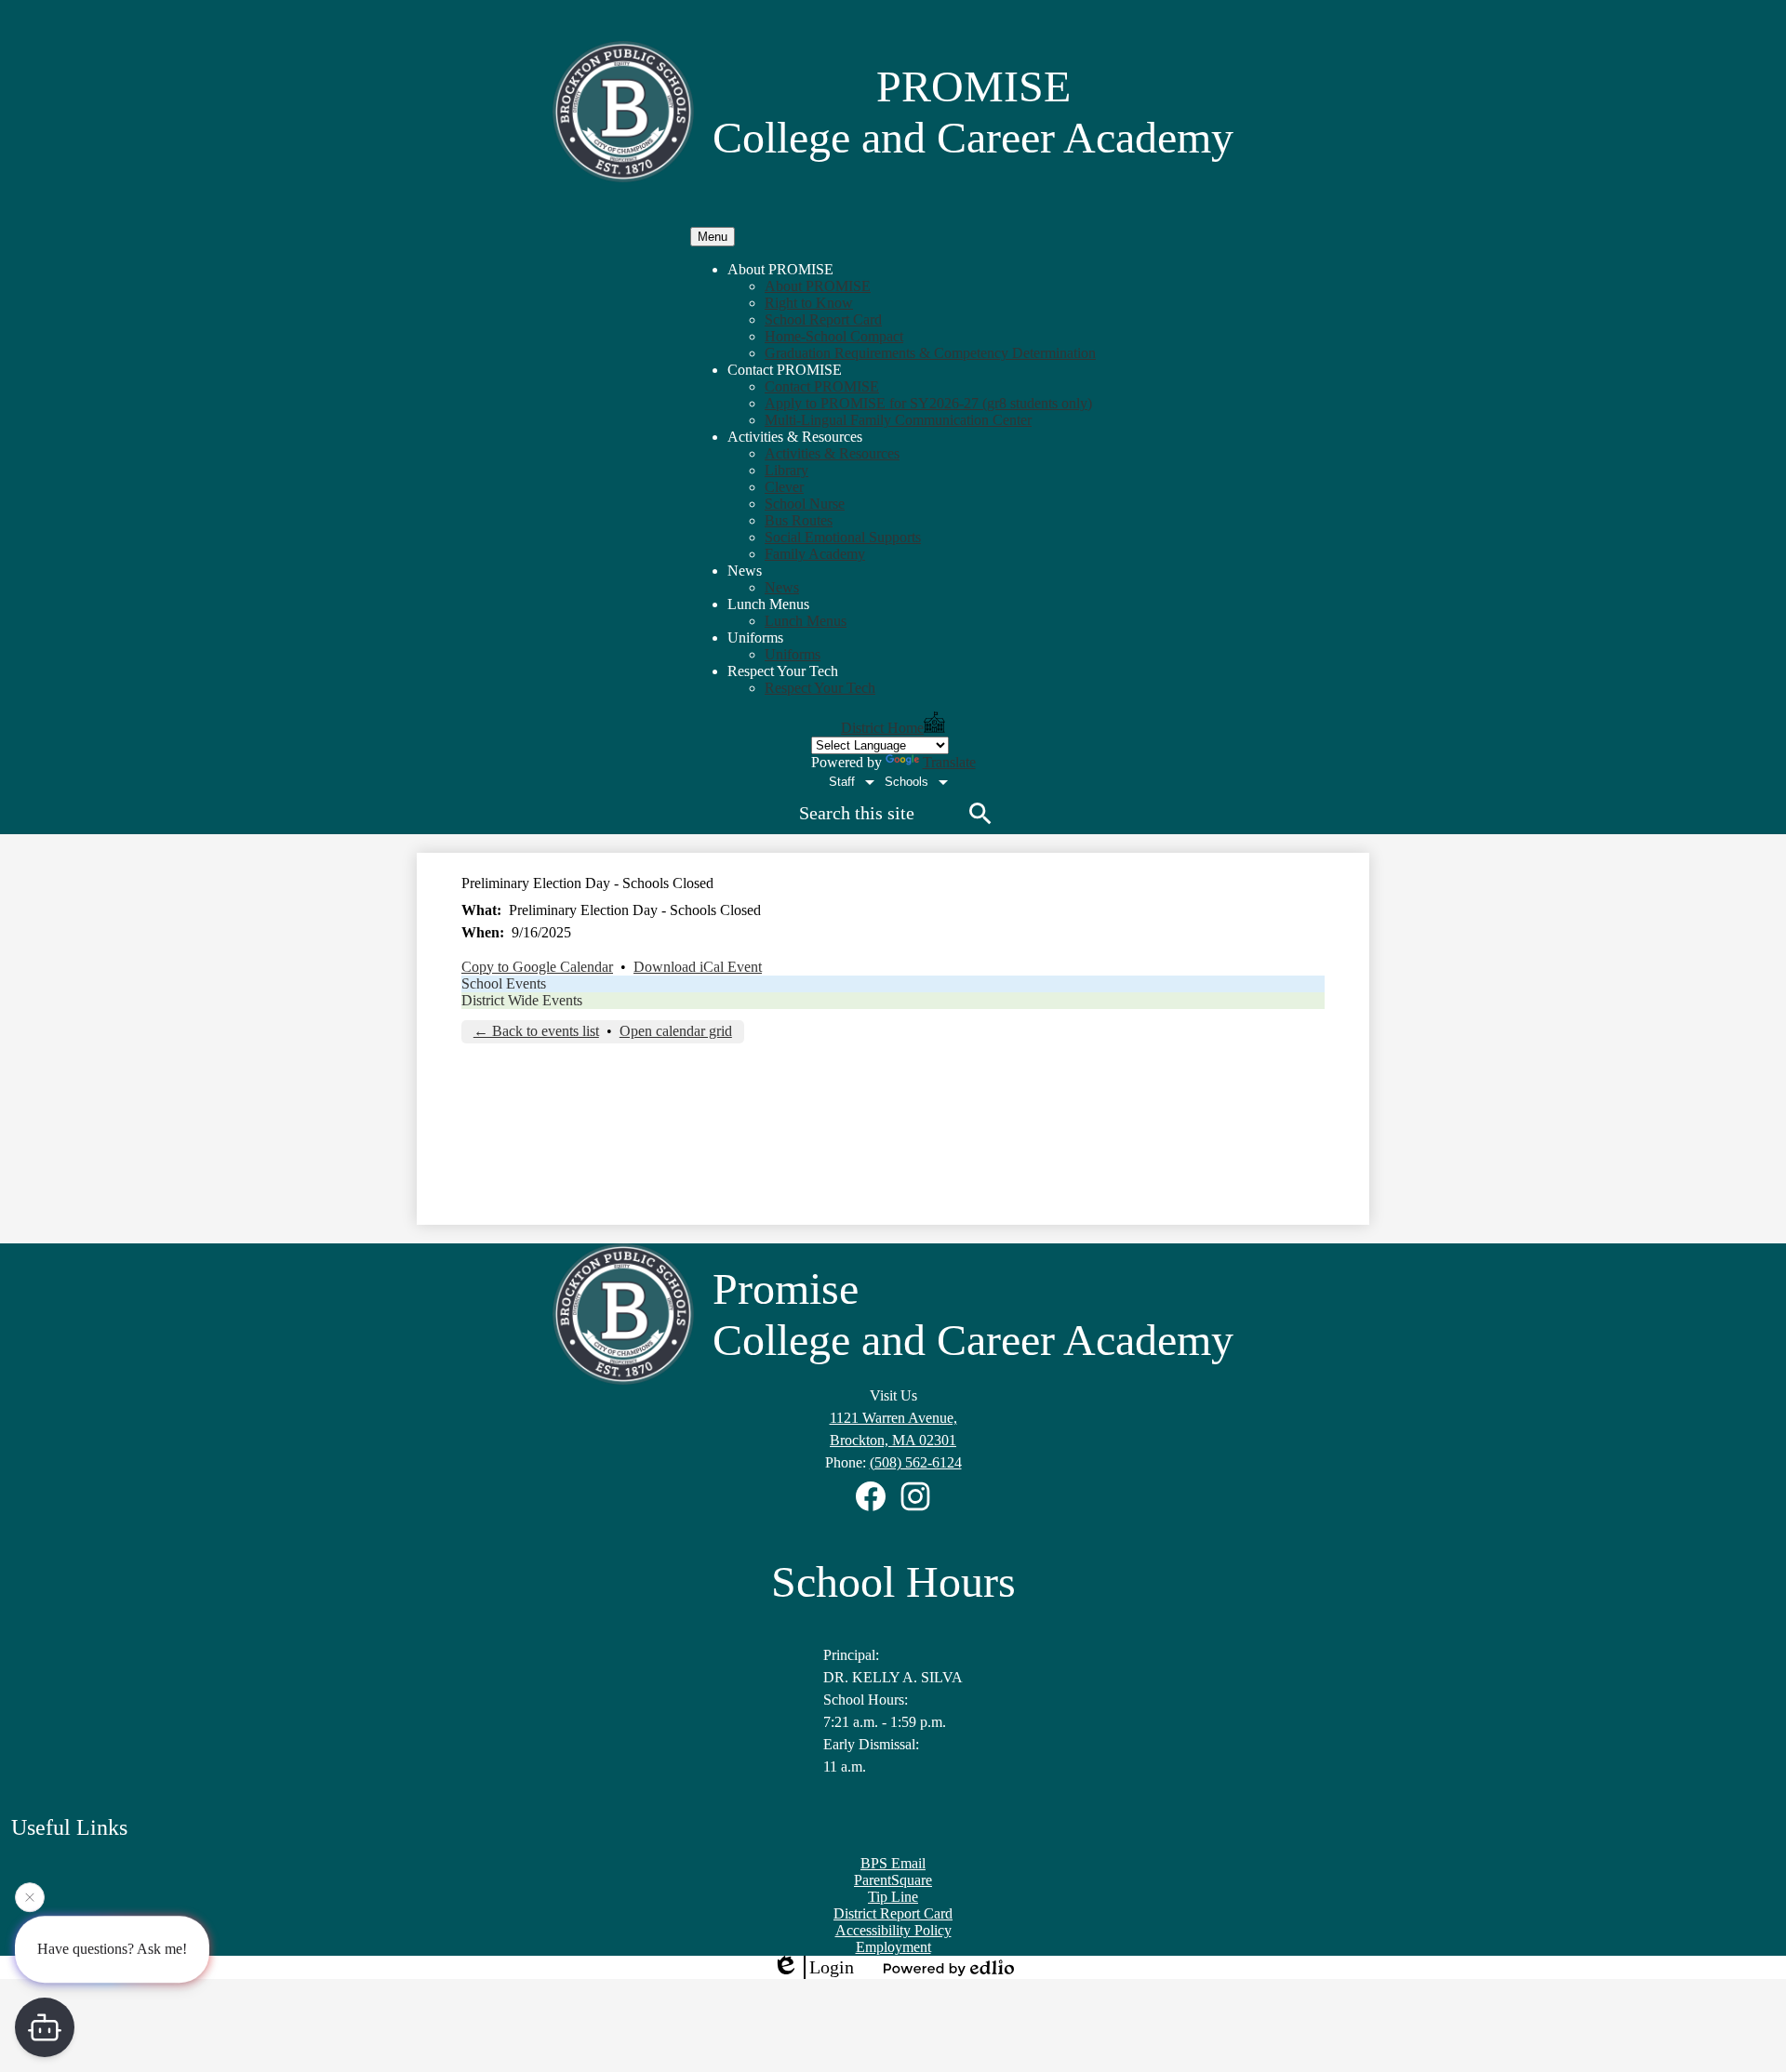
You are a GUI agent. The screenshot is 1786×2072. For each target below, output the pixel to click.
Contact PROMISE (822, 386)
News (782, 587)
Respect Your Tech (820, 688)
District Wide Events (522, 1000)
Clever (784, 487)
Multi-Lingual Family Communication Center (898, 420)
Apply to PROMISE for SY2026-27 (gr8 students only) (928, 403)
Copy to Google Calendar (537, 967)
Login (832, 1967)
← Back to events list (536, 1031)
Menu (713, 237)
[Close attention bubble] (30, 1898)
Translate (949, 762)
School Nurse (805, 504)
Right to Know (809, 303)
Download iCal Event (698, 967)
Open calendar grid (676, 1031)
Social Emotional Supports (843, 537)
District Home (882, 728)
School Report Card (823, 319)
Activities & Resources (832, 453)
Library (786, 470)
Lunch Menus (806, 621)
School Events (504, 983)
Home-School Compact (834, 336)
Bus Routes (799, 520)
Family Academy (815, 554)
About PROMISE (818, 286)
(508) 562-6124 (916, 1462)
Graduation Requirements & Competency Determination (930, 353)
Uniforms (793, 654)
